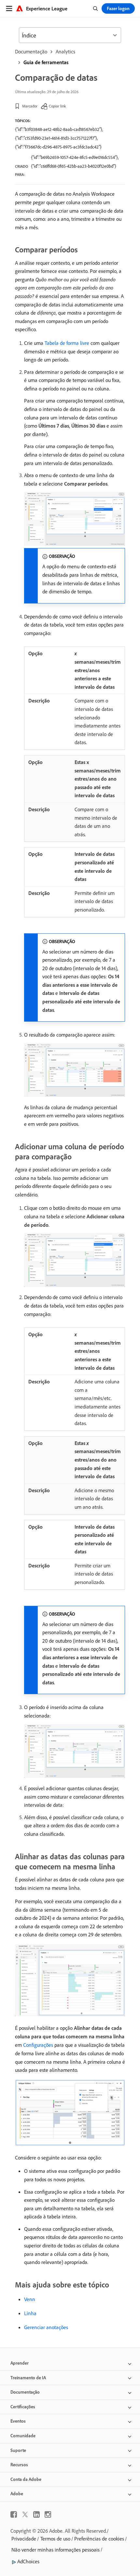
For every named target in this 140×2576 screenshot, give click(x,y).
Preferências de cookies (99, 2539)
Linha (30, 2313)
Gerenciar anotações (46, 2327)
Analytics (65, 51)
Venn (30, 2299)
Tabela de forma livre (67, 343)
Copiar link (57, 106)
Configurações (38, 2045)
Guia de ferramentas (46, 62)
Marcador (30, 106)
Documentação (31, 51)
